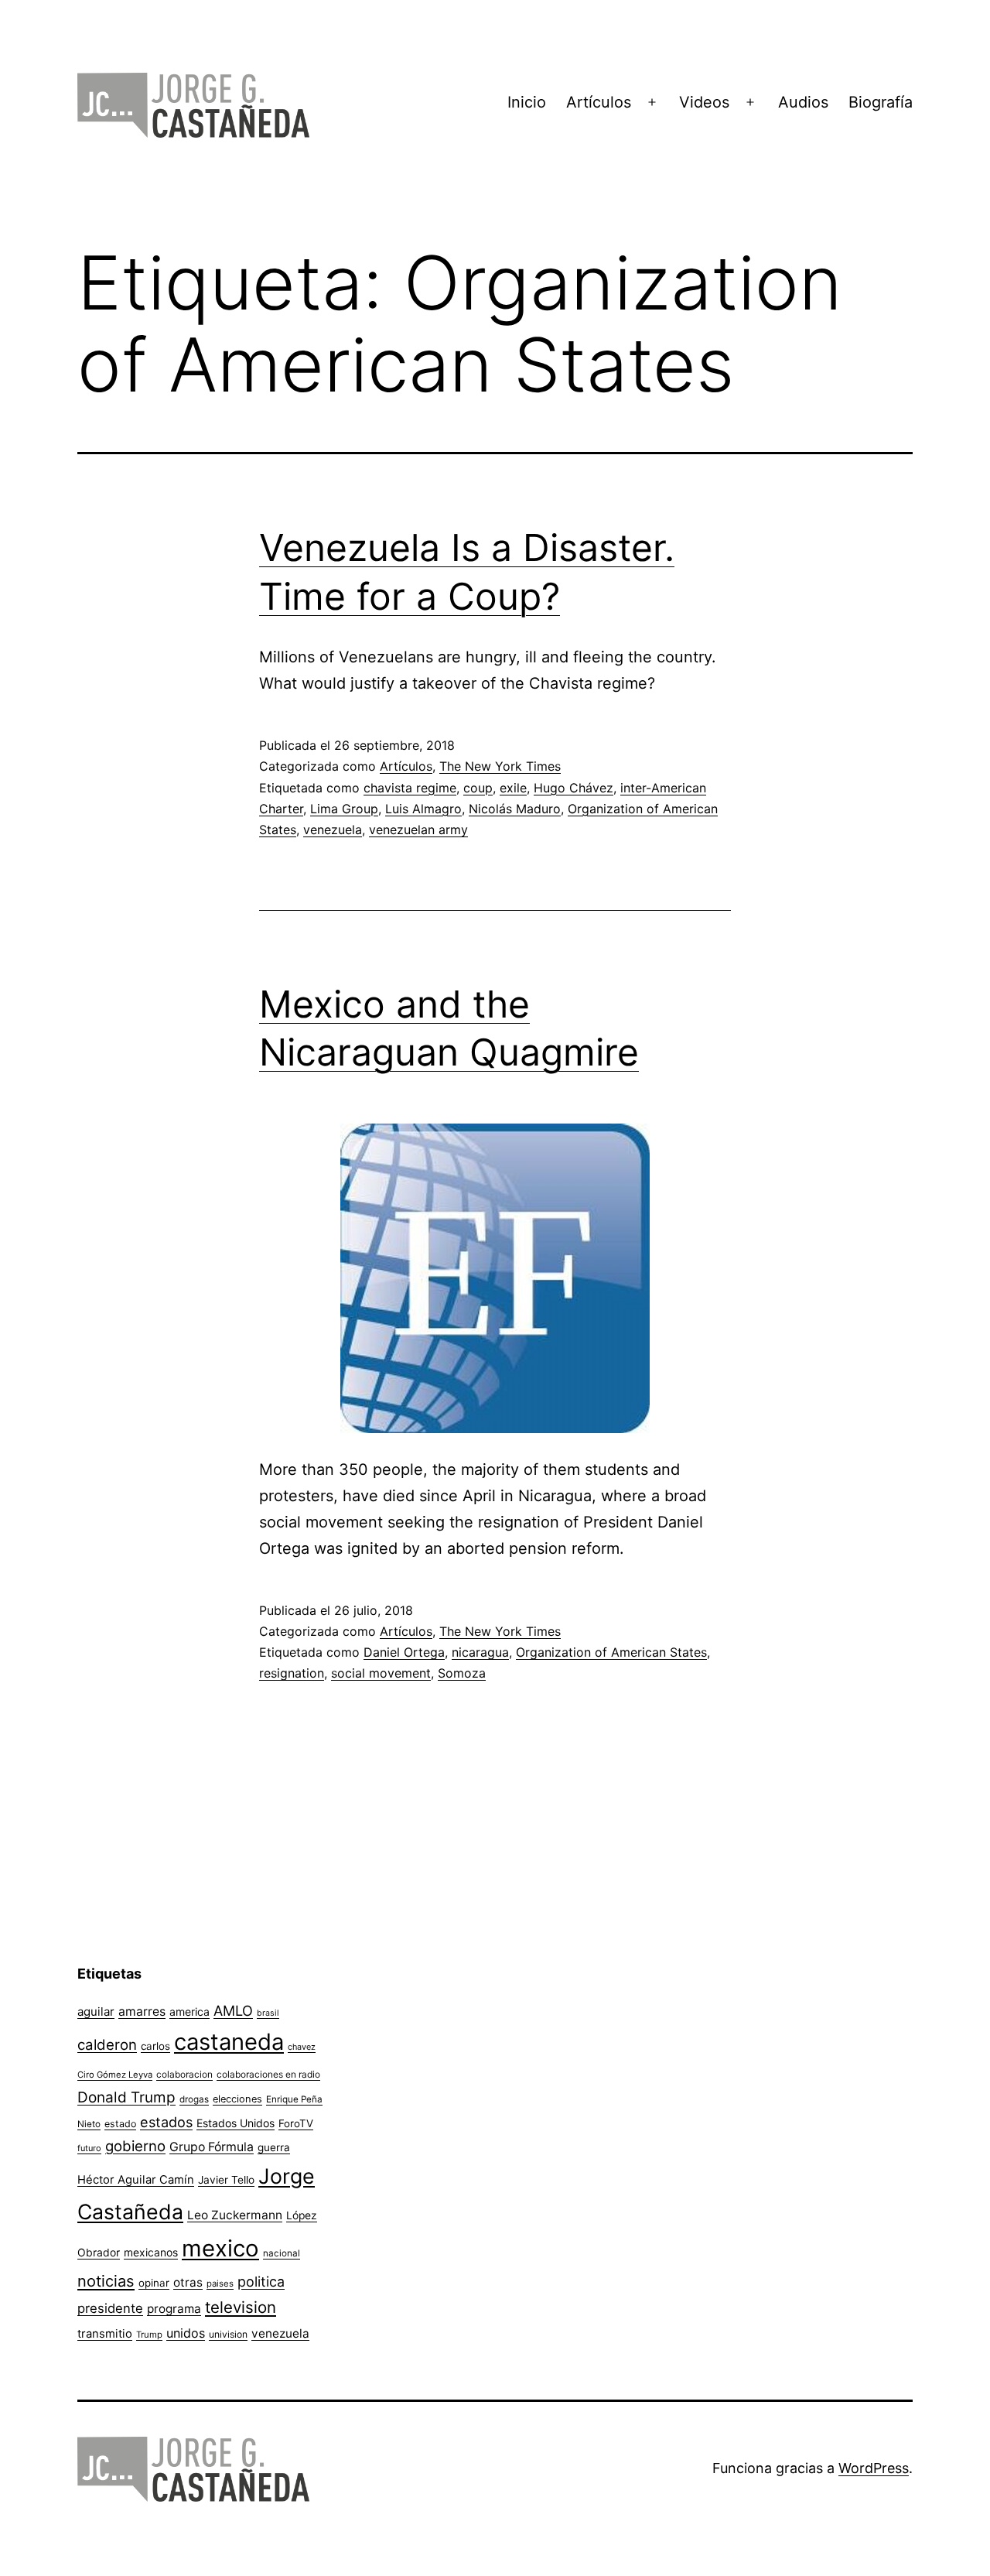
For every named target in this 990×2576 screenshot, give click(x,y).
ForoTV (296, 2123)
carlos (155, 2046)
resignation (292, 1673)
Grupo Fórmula (212, 2147)
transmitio (105, 2334)
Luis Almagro (423, 809)
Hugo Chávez (574, 788)
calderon (107, 2045)
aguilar (96, 2012)
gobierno (135, 2146)
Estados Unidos (236, 2123)
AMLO (233, 2010)
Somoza (462, 1673)
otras (188, 2282)
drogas (194, 2099)
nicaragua (480, 1652)
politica (261, 2282)
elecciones (237, 2099)
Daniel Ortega (404, 1652)
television (241, 2307)
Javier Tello (226, 2180)
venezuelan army (418, 830)
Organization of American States (611, 1652)
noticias (106, 2281)
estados (166, 2122)
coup (478, 788)
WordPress (874, 2468)
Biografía (881, 102)
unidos (186, 2333)
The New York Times (500, 766)
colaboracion (184, 2074)
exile (513, 788)
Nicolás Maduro (515, 809)
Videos (704, 102)
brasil (268, 2013)
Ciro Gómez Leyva (115, 2075)
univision (228, 2334)
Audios (803, 102)
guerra (274, 2147)
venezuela (333, 830)
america (189, 2012)
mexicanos (151, 2253)
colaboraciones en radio (268, 2074)
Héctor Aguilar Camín (136, 2180)
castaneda (229, 2042)
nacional (282, 2253)
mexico (220, 2248)
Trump (149, 2335)
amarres (142, 2012)
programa (174, 2309)
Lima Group (344, 809)
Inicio (527, 102)
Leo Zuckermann (235, 2215)
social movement (381, 1673)
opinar (154, 2283)
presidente (110, 2308)
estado (120, 2124)
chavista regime (410, 788)
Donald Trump (126, 2097)
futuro (89, 2148)
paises (220, 2284)
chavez (302, 2047)
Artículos (599, 102)
